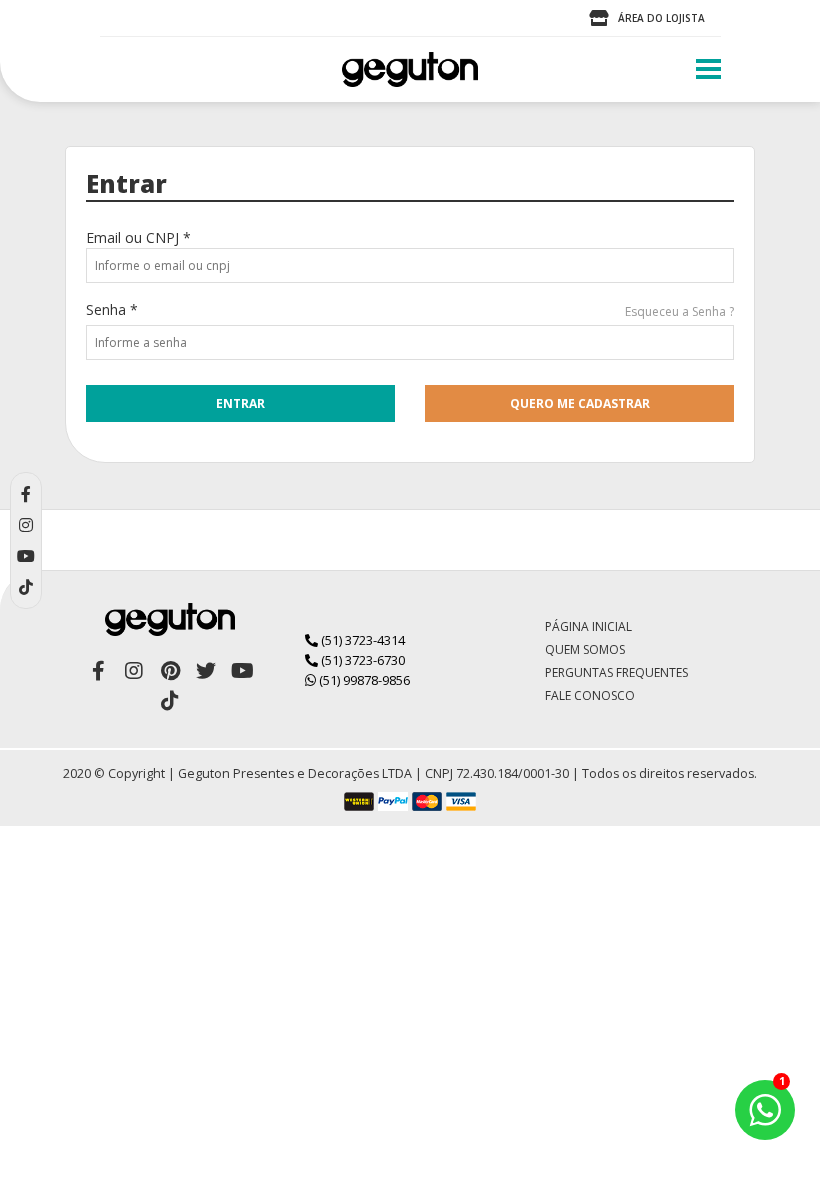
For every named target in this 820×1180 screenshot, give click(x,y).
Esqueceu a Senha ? (679, 311)
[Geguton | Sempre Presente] (410, 69)
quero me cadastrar (580, 403)
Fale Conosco (590, 695)
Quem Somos (585, 649)
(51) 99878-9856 (363, 680)
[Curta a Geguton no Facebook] (98, 671)
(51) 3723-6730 (361, 660)
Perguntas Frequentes (616, 672)
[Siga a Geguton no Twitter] (206, 671)
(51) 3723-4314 (361, 640)
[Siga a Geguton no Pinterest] (170, 671)
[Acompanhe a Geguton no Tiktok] (170, 701)
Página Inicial (588, 626)
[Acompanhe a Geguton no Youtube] (242, 671)
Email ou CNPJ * (138, 237)
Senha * (112, 309)
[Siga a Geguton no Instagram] (134, 671)
